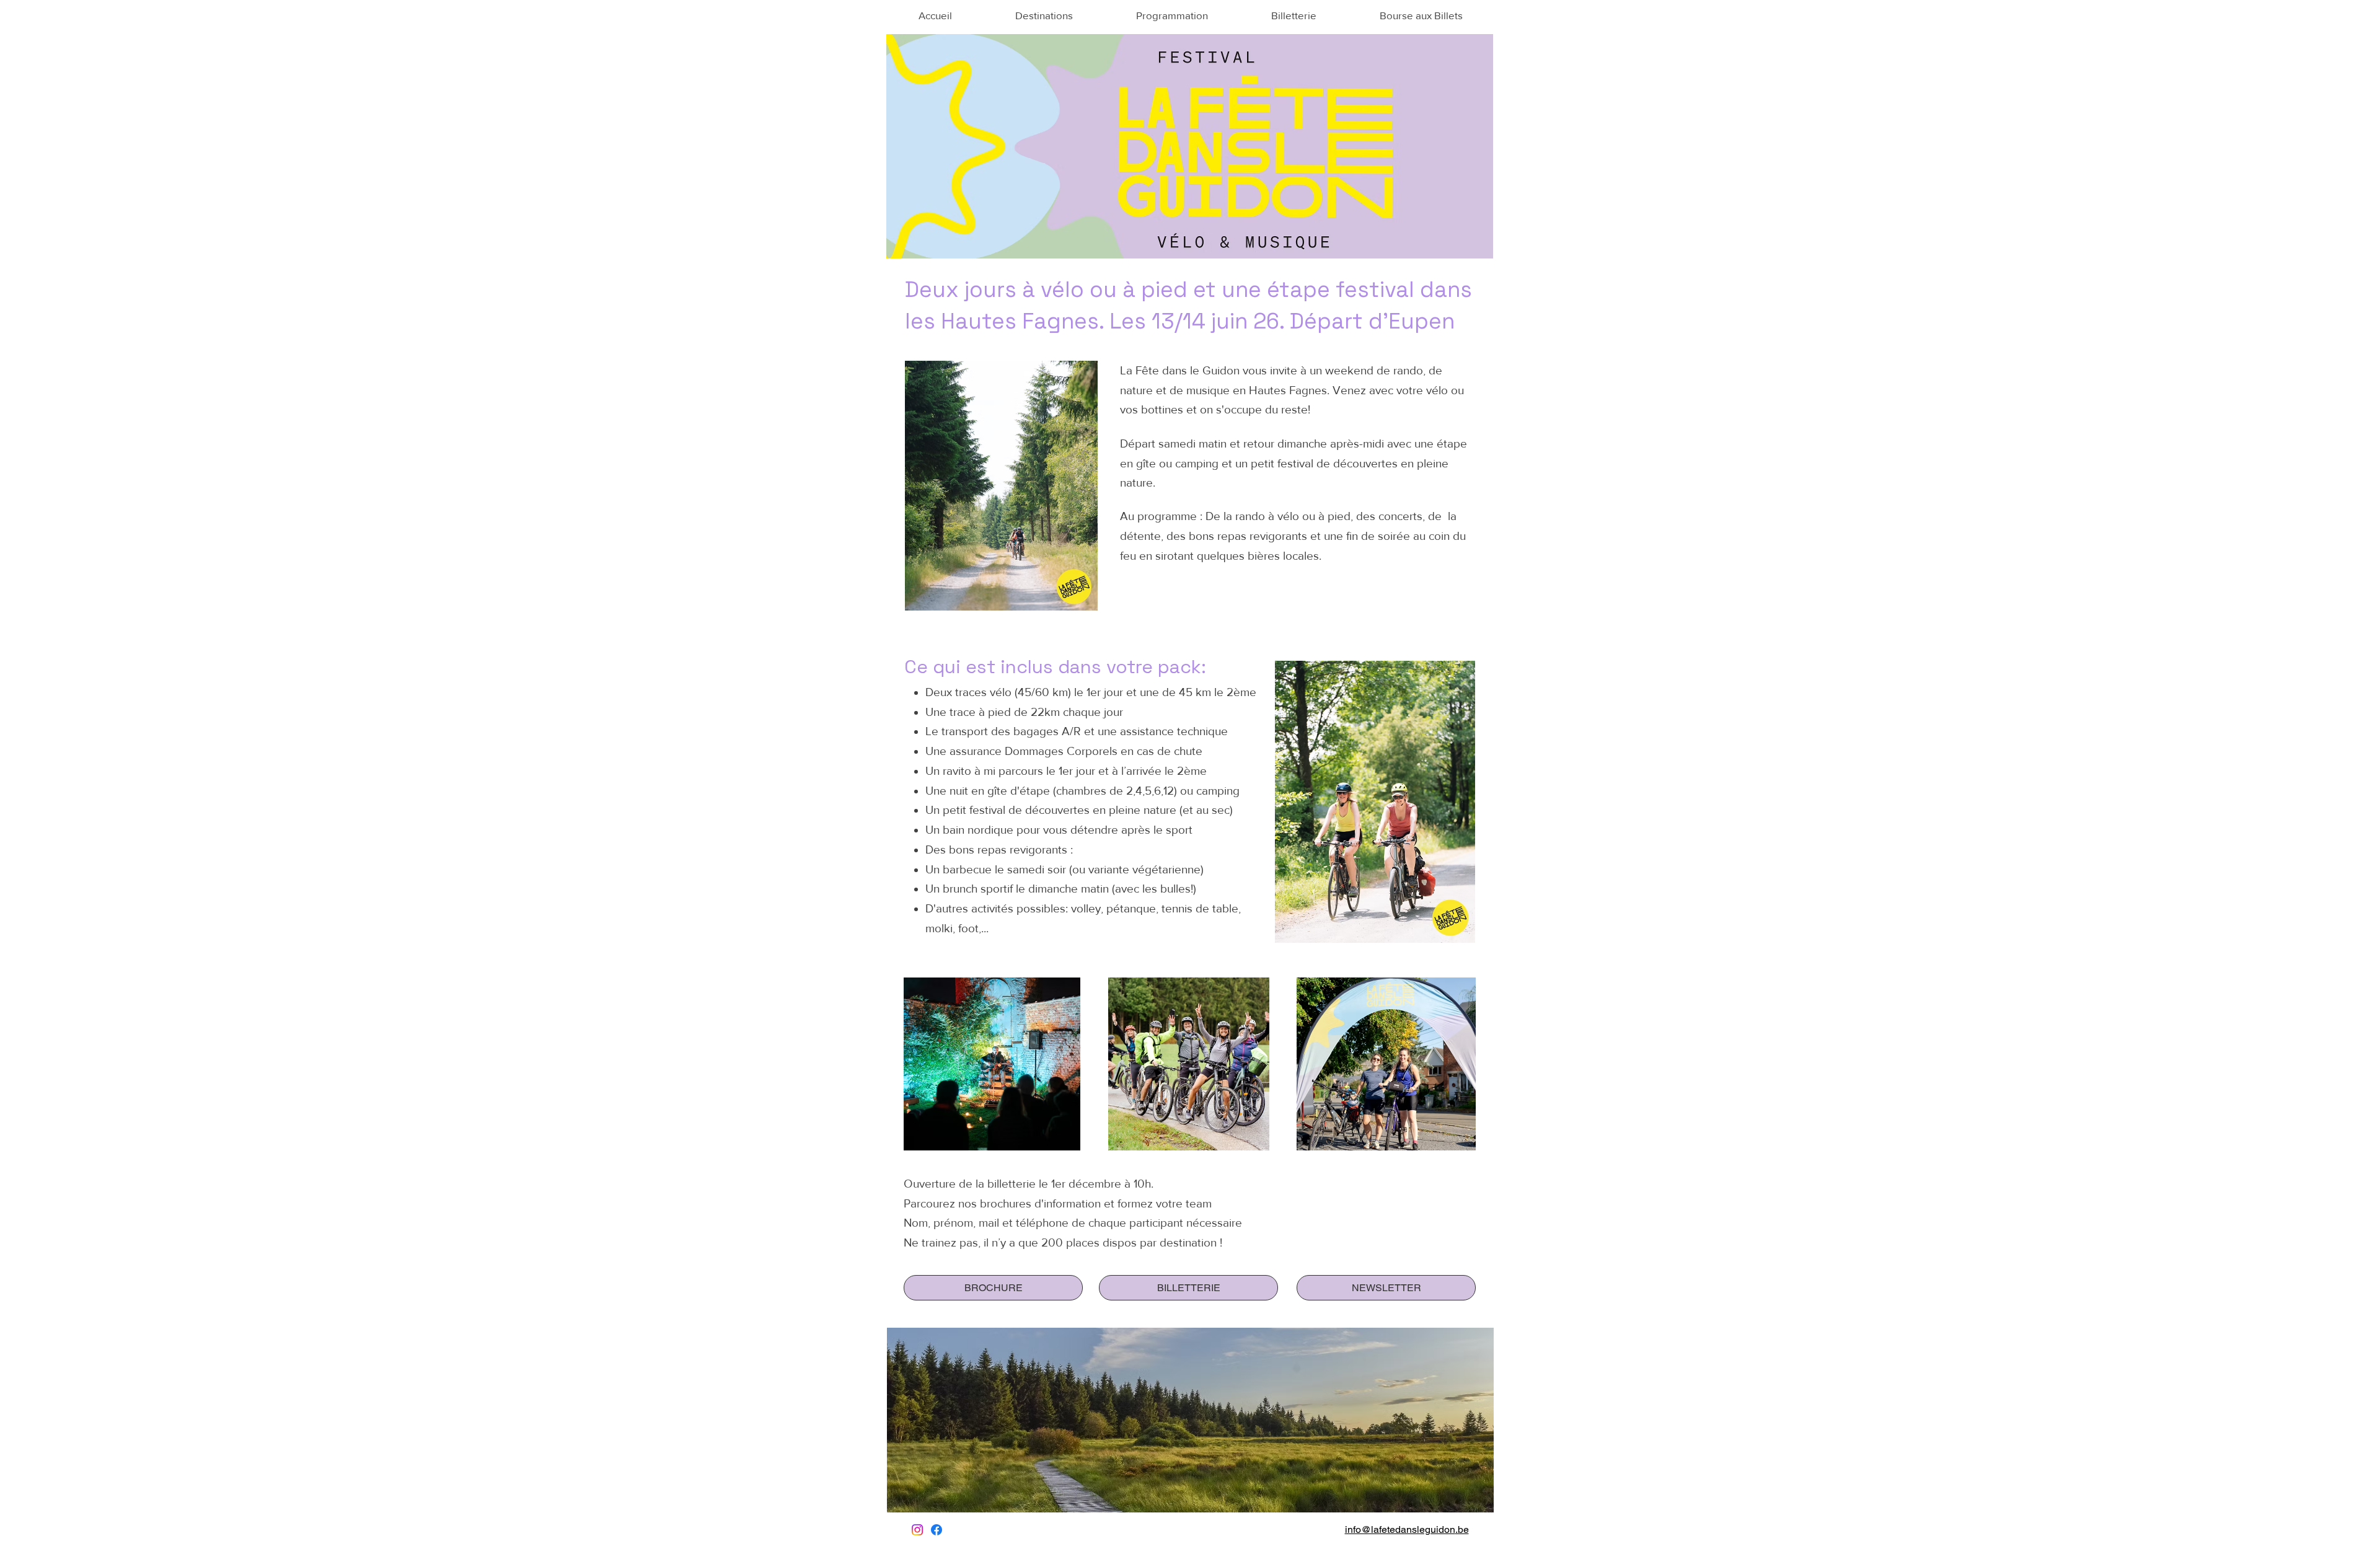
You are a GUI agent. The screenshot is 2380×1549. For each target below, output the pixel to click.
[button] (1043, 15)
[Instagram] (917, 1530)
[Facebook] (937, 1530)
